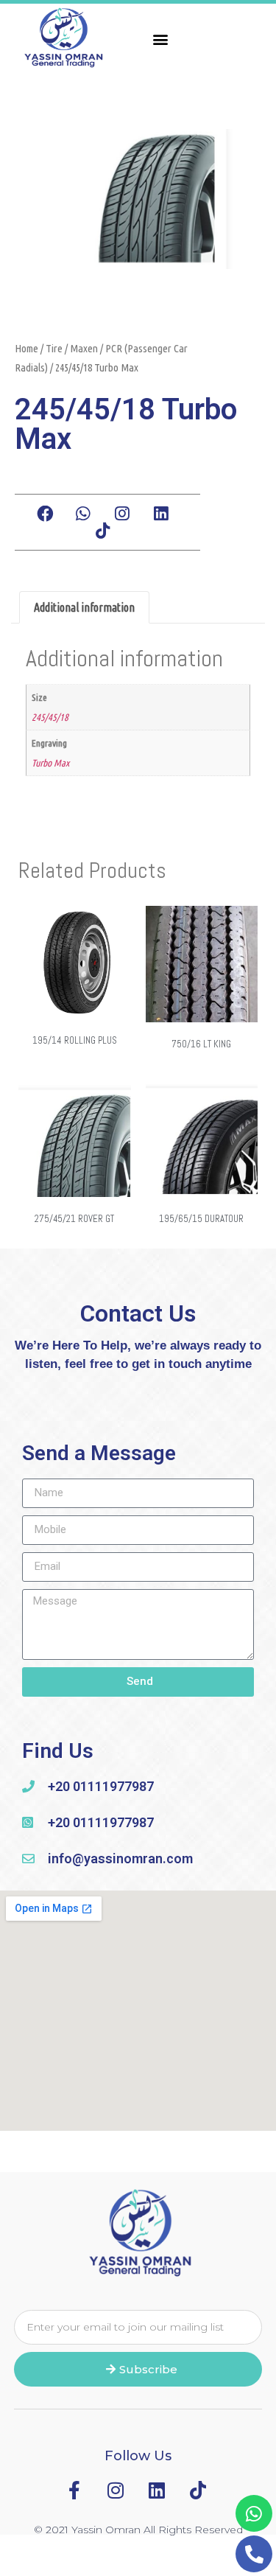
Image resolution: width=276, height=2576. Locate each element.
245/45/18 (50, 717)
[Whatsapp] (254, 2513)
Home (26, 348)
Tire (54, 348)
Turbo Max (50, 763)
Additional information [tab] (84, 607)
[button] (161, 39)
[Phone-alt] (254, 2554)
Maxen (84, 348)
